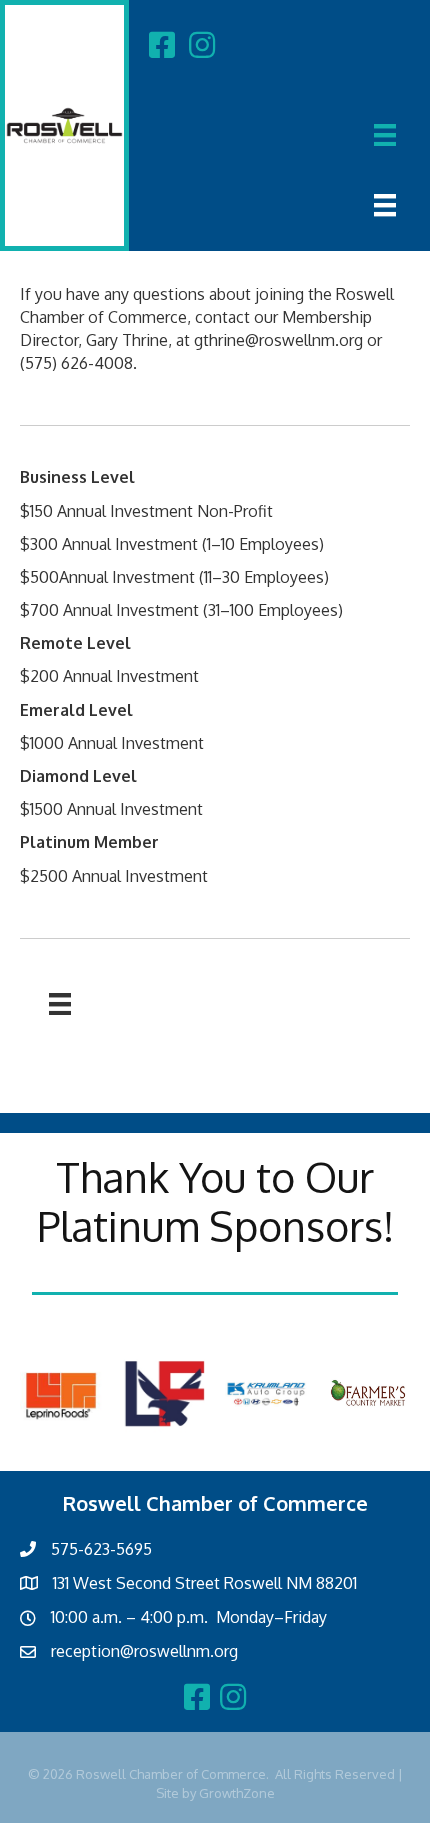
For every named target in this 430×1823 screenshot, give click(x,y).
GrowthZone (237, 1793)
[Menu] (385, 135)
